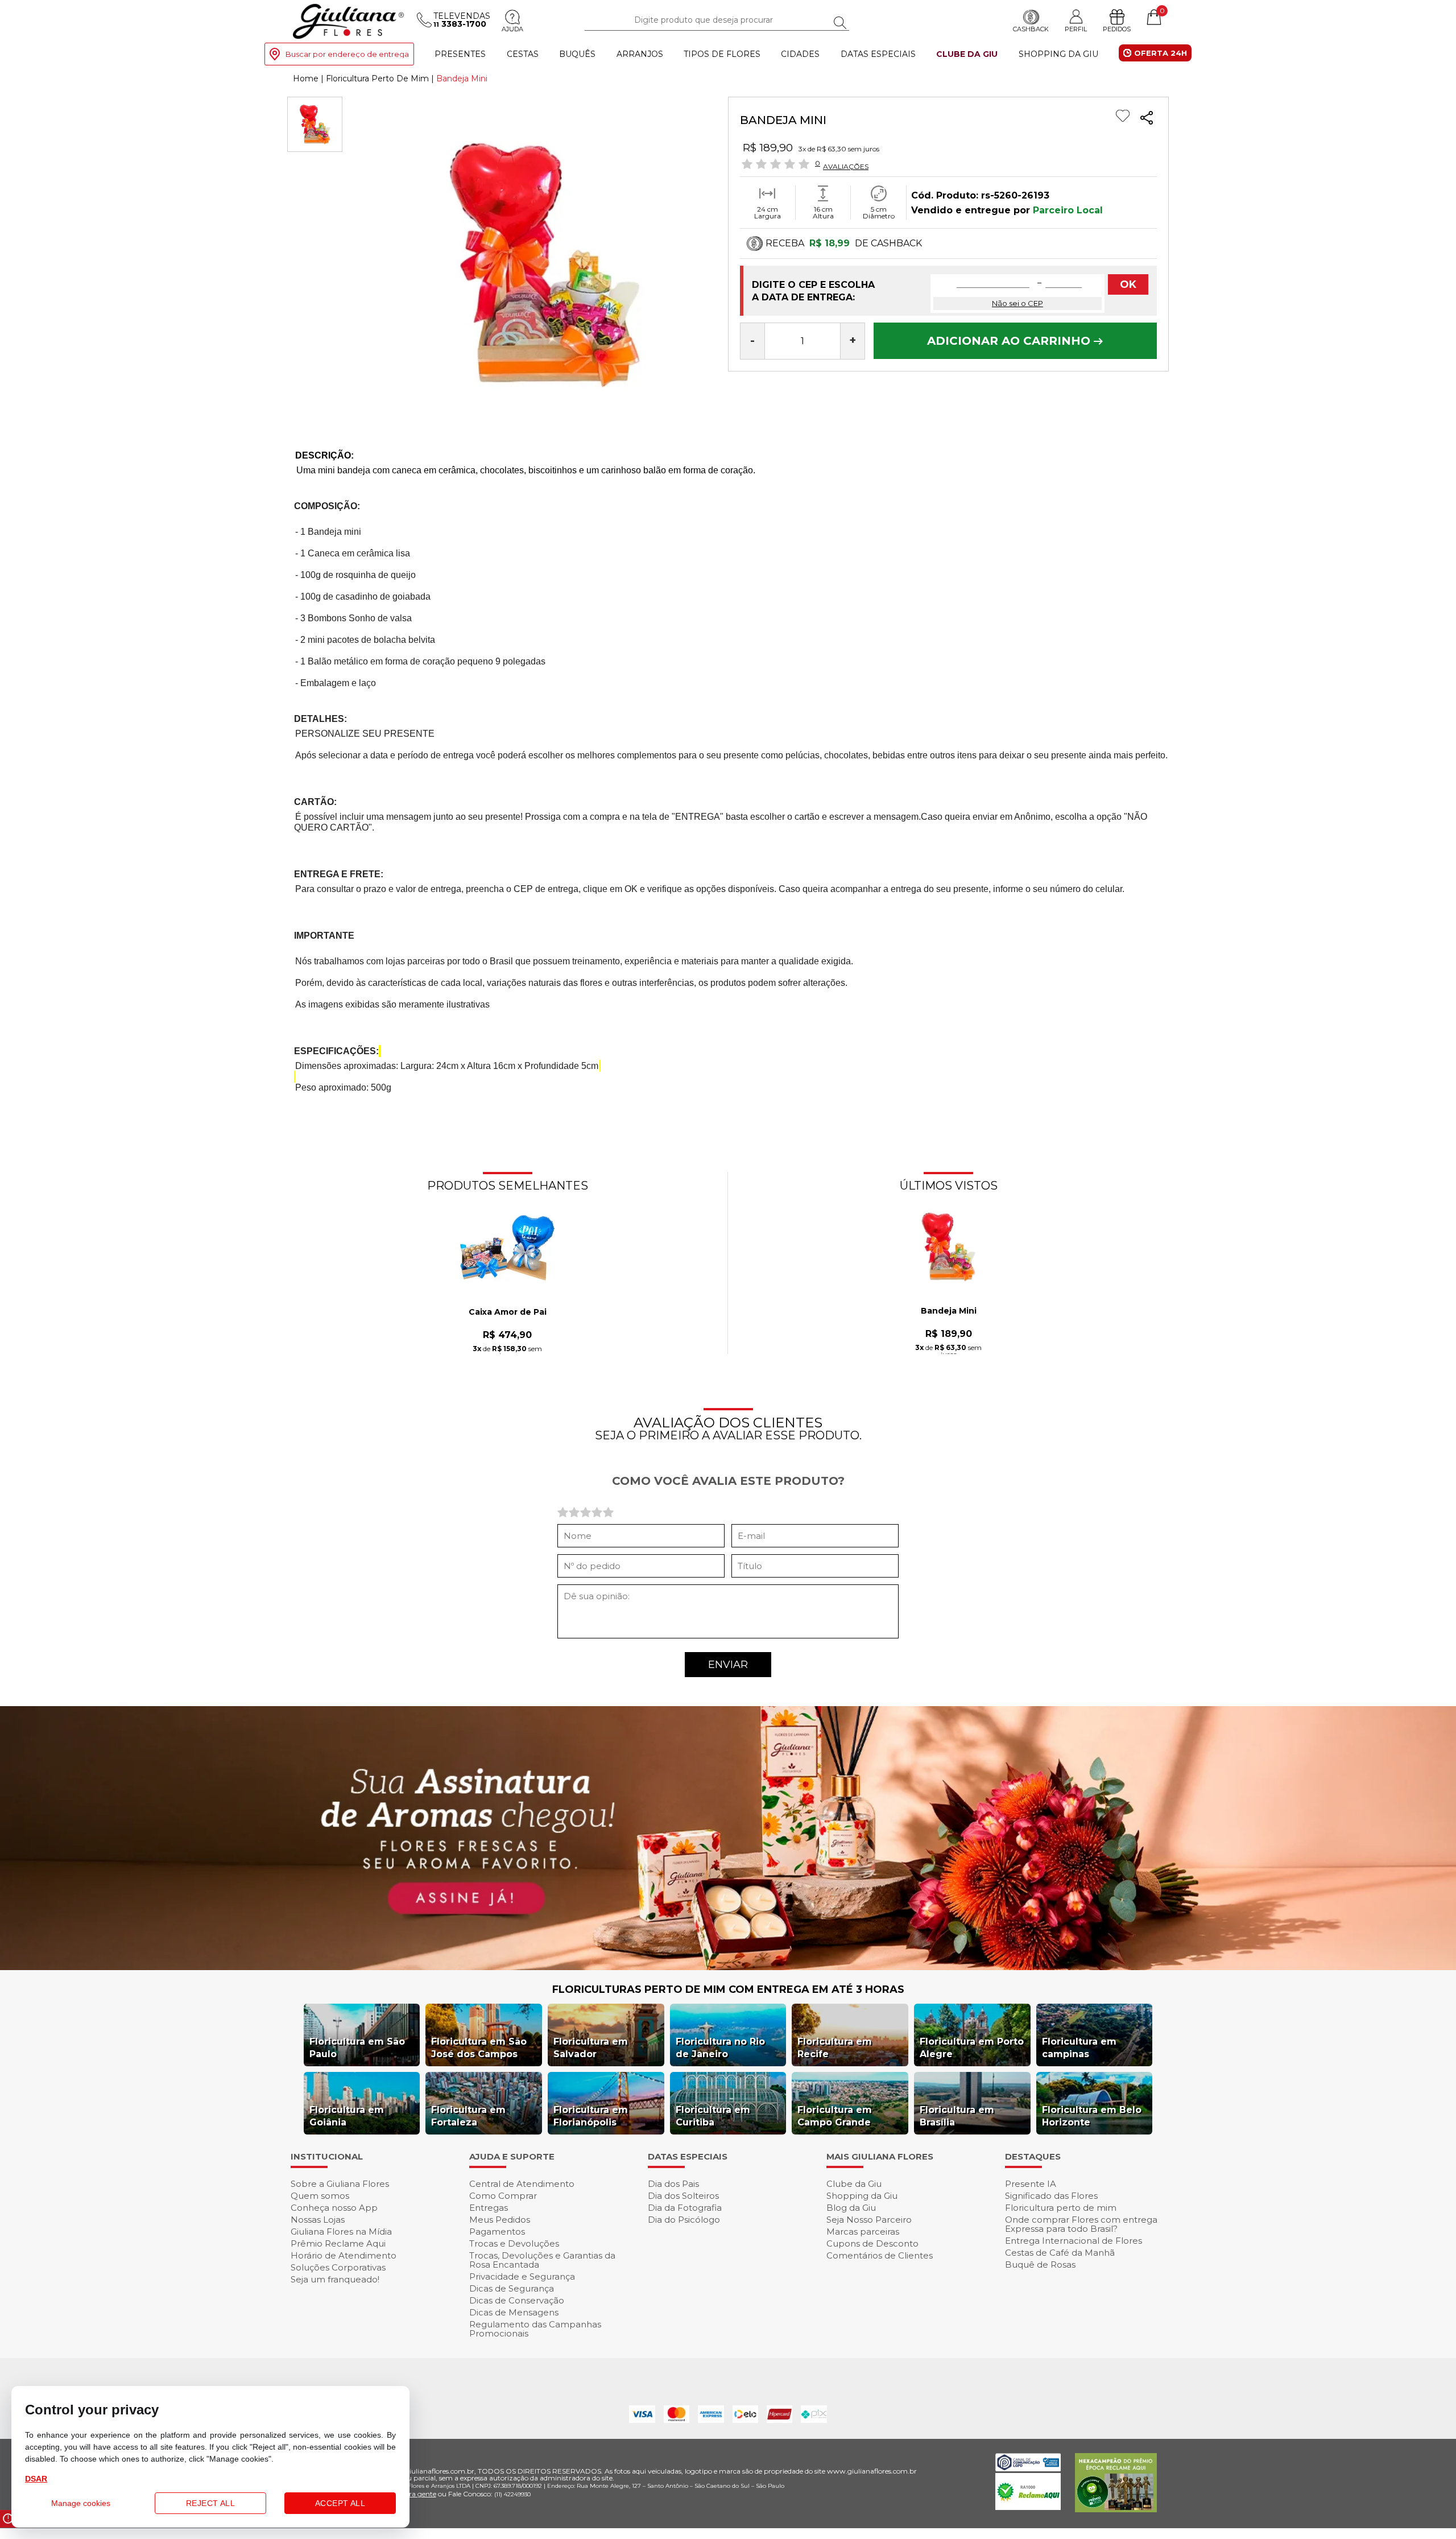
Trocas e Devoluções (514, 2243)
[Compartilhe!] (1147, 119)
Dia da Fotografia (685, 2208)
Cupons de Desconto (872, 2243)
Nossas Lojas (318, 2220)
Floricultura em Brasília (957, 2116)
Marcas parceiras (863, 2232)
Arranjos (640, 54)
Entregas (489, 2208)
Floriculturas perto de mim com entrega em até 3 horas (728, 1989)
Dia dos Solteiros (683, 2196)
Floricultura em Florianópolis (591, 2116)
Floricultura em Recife (835, 2048)
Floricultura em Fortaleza (468, 2116)
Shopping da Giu (1058, 54)
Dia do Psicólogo (684, 2220)
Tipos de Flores (722, 54)
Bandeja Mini (949, 1311)
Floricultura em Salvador (591, 2048)
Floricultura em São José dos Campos (479, 2048)
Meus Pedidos (500, 2220)
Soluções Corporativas (338, 2267)
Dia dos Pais (673, 2184)
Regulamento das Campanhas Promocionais (535, 2329)
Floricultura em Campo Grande (835, 2116)
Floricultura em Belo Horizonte (1092, 2116)
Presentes (460, 54)
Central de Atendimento (522, 2184)
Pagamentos (497, 2232)
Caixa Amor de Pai (508, 1312)
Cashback (1031, 29)
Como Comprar (503, 2196)
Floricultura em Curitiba (713, 2116)
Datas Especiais (878, 54)
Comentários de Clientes (880, 2255)
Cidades (800, 54)
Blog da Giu (851, 2208)
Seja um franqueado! (335, 2279)
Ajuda (512, 29)
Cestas (523, 54)
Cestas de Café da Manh (1060, 2253)
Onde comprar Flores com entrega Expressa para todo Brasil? (1081, 2224)
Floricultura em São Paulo (357, 2048)
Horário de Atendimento (344, 2255)
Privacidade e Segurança (522, 2276)
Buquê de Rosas (1040, 2265)
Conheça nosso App (334, 2208)
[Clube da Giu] (728, 1967)
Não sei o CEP (1017, 303)
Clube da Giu (967, 54)
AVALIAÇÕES (846, 166)
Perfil (1076, 29)
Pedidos (1117, 29)
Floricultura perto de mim (1061, 2208)
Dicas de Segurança (512, 2288)
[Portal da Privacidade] (1028, 2468)
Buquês (577, 54)
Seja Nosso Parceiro (869, 2220)
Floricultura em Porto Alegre (972, 2048)
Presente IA (1031, 2184)
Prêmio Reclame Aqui (338, 2243)
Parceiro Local (1068, 210)
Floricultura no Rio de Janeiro (720, 2048)
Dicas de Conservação (517, 2300)
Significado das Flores (1051, 2196)
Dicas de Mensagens (514, 2312)
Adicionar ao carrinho (1010, 341)
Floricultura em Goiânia (347, 2116)
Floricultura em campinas (1079, 2048)
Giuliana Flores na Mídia (341, 2232)
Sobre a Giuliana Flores (340, 2184)
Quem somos (320, 2196)
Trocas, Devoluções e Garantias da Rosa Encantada (542, 2260)
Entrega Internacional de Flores (1074, 2241)
